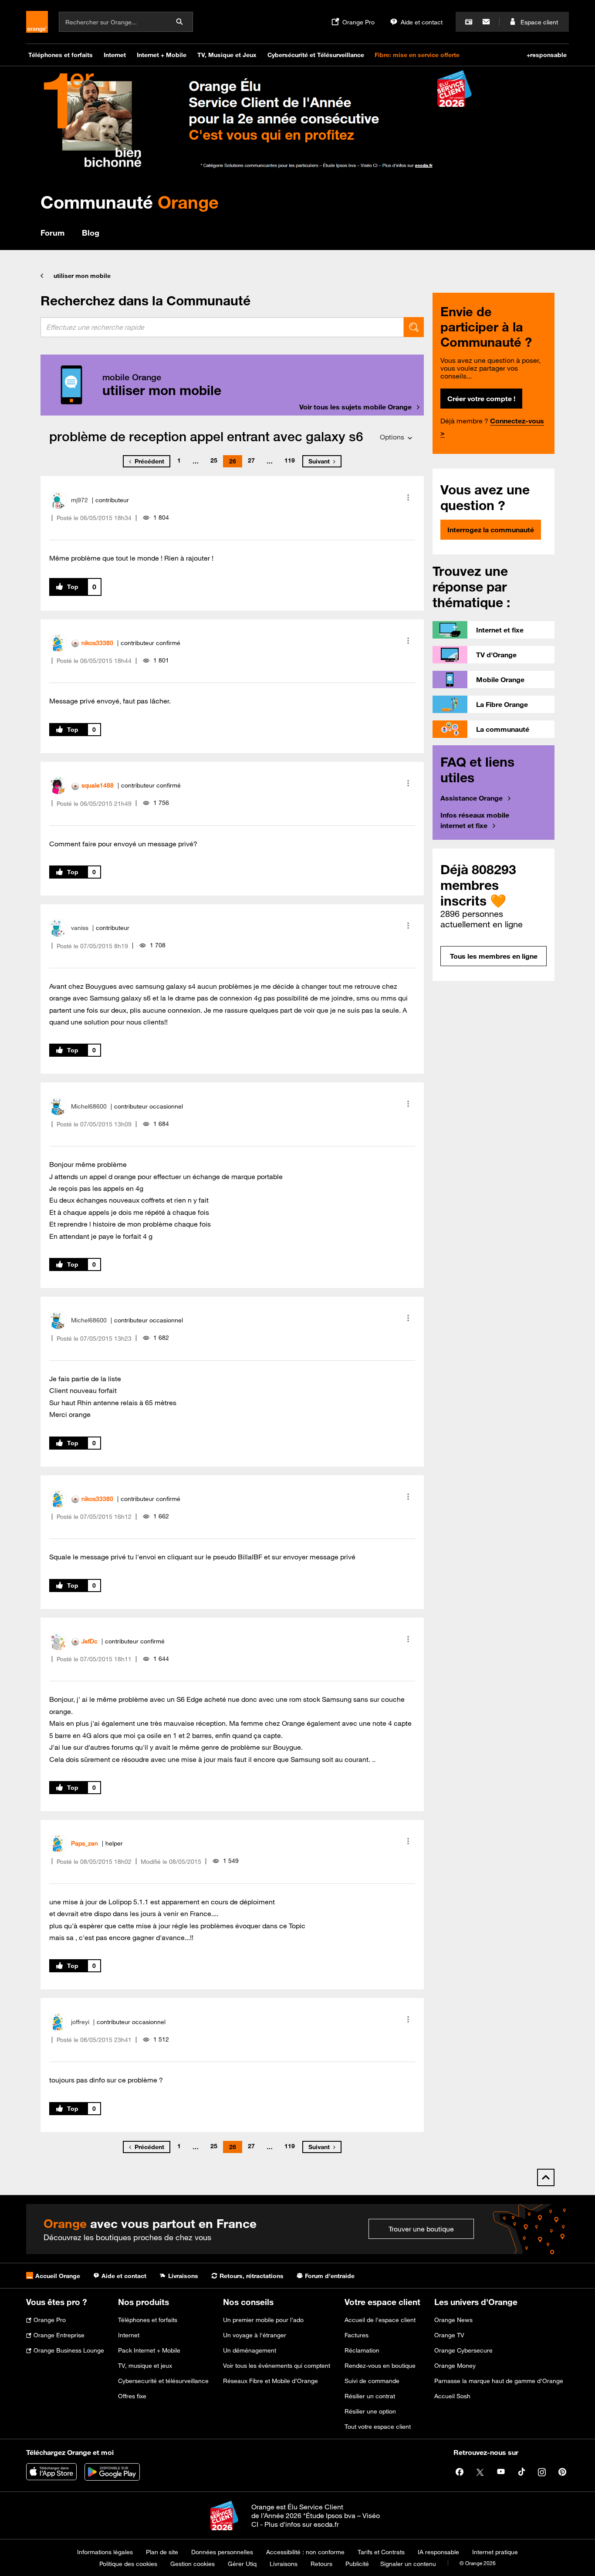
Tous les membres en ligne (494, 956)
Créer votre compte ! (481, 399)
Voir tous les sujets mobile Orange (355, 407)
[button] (408, 497)
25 (214, 460)
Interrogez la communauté (491, 530)
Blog (91, 233)
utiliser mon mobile (82, 276)
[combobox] (222, 327)
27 (251, 460)
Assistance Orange (472, 798)
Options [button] (392, 437)
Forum (52, 233)
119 (290, 460)
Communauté (130, 202)
